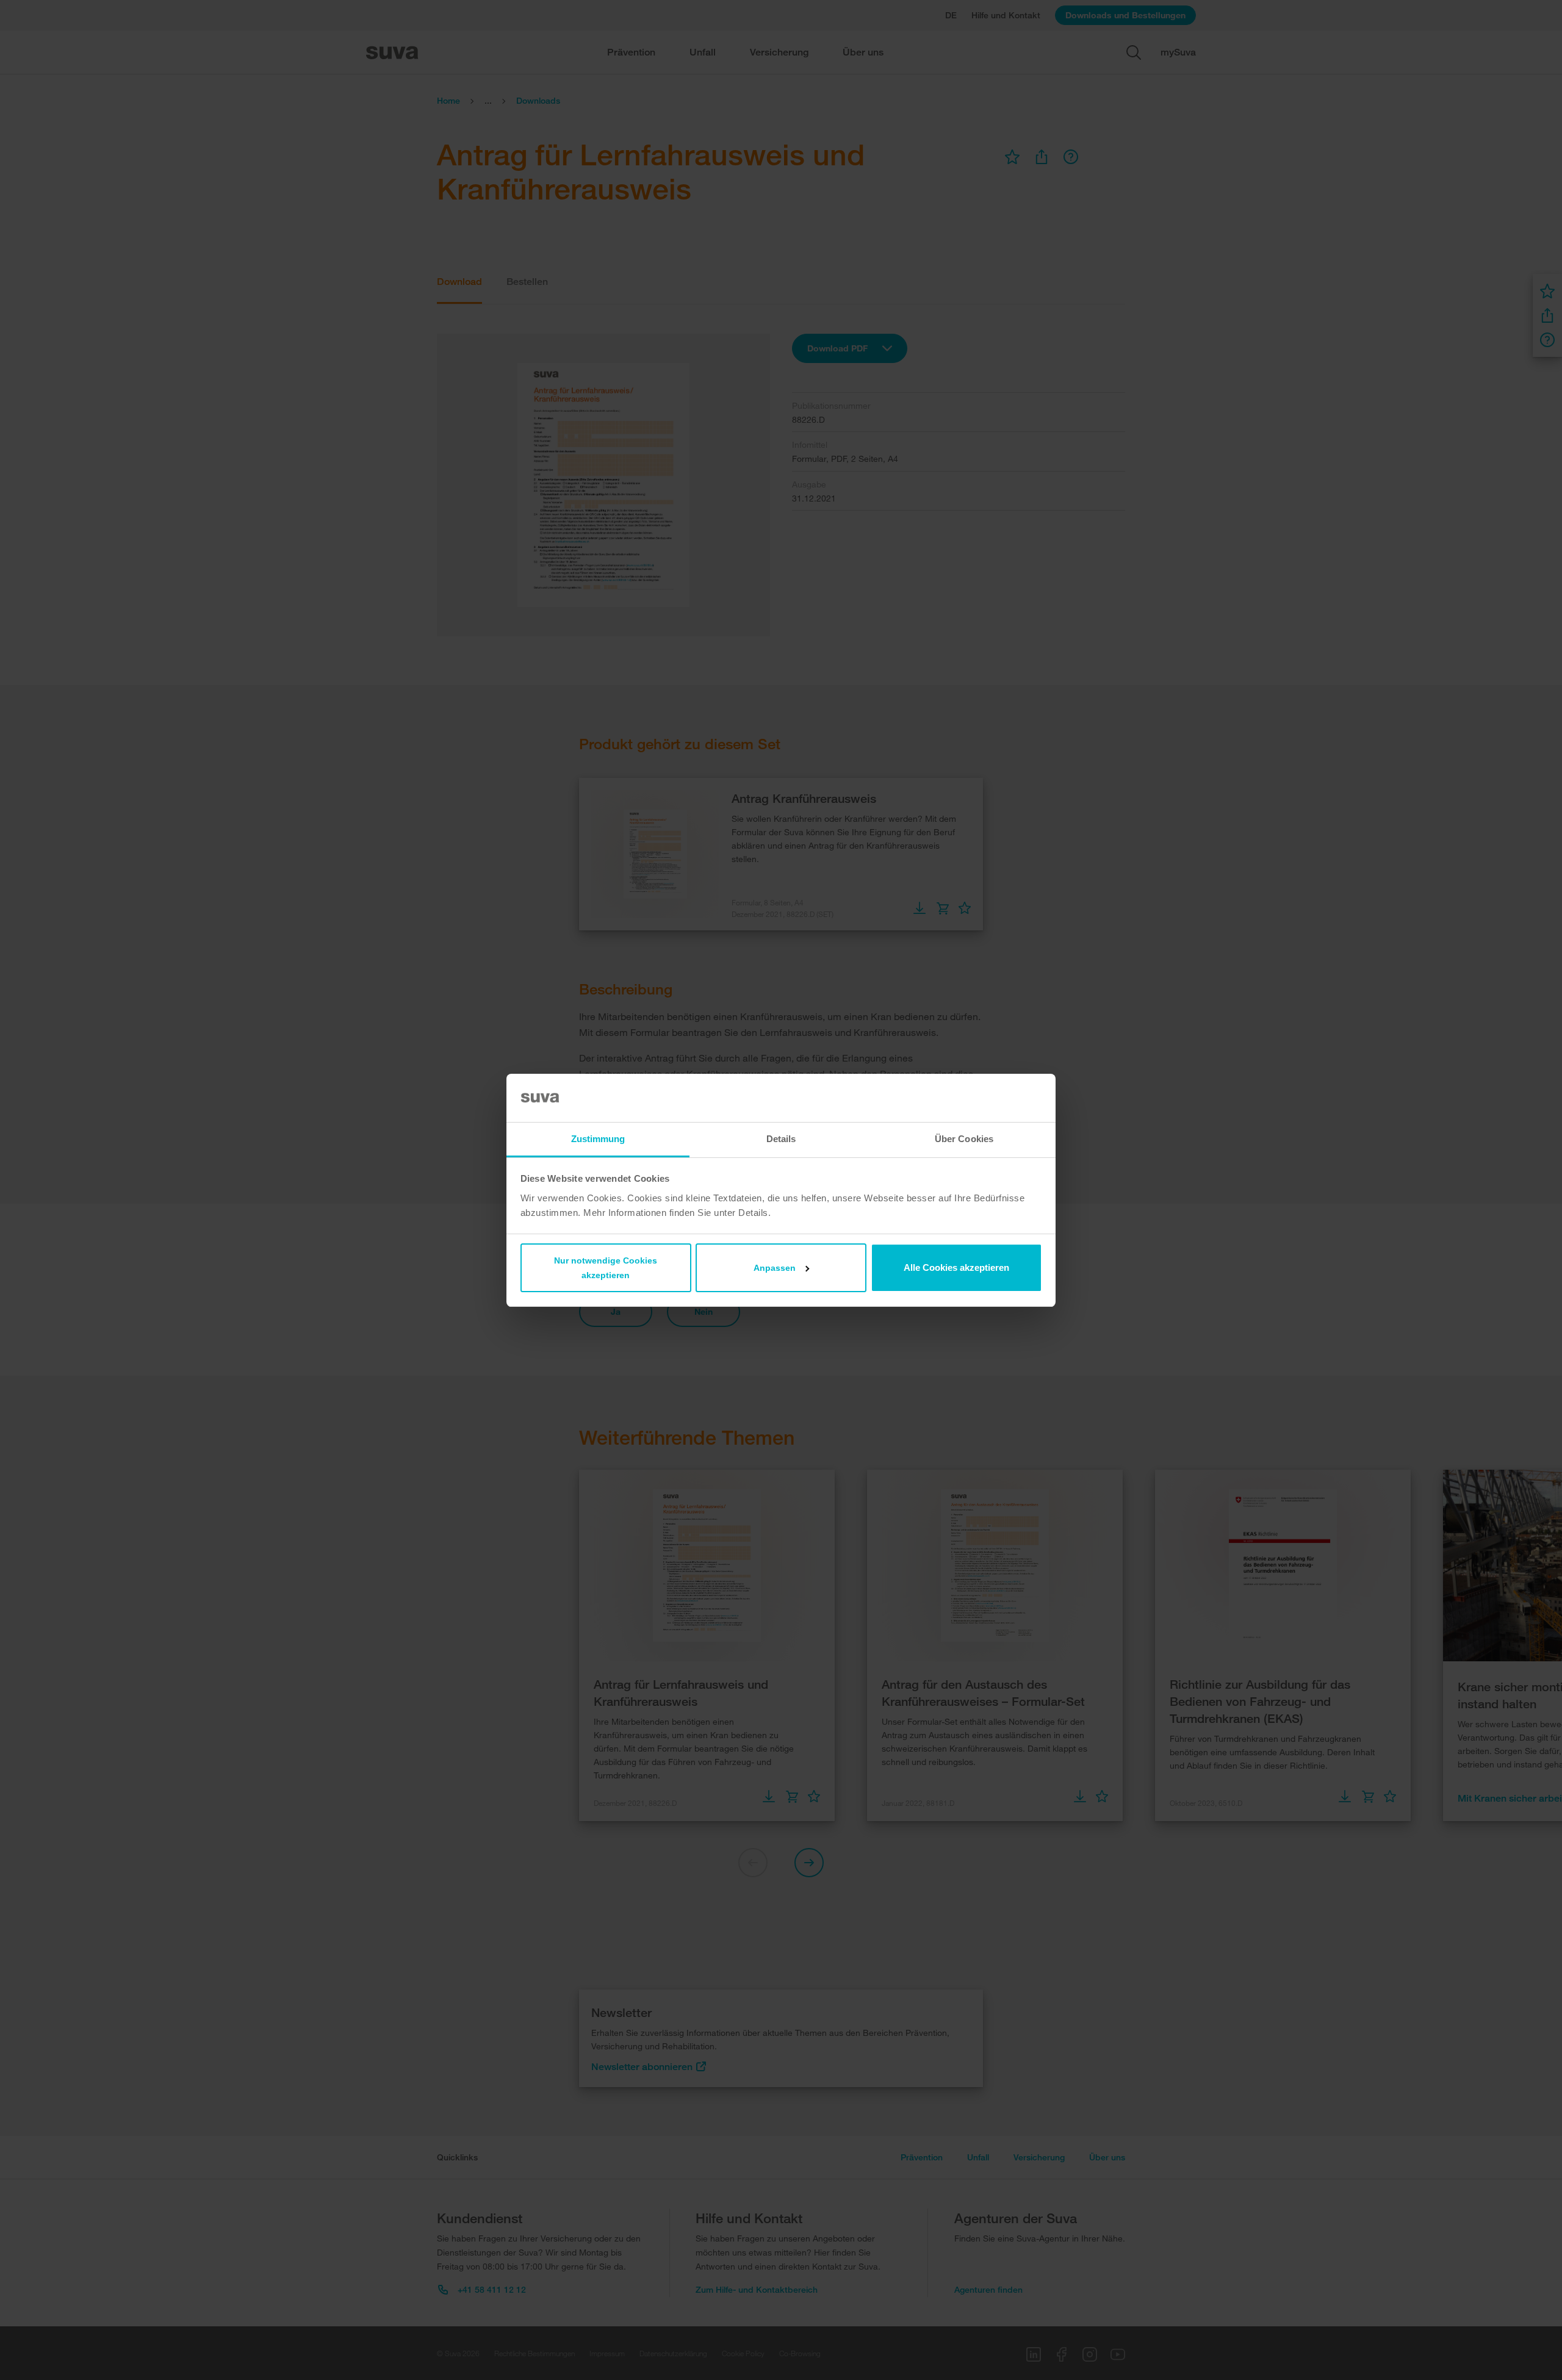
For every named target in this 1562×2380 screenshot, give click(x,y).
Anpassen (775, 1268)
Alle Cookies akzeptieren (956, 1267)
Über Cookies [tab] (964, 1139)
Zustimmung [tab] (598, 1139)
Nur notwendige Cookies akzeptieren (606, 1268)
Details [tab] (781, 1139)
